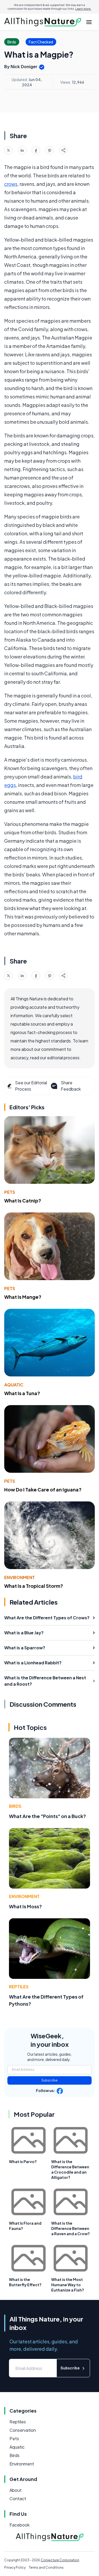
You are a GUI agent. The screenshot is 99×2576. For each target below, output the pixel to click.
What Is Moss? (25, 1906)
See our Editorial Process (31, 1086)
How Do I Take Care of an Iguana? (43, 1489)
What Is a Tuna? (22, 1393)
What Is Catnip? (23, 1200)
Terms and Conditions (46, 2567)
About (16, 2490)
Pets (10, 1192)
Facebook (20, 2525)
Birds (15, 1806)
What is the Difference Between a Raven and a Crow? (70, 2228)
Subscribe (49, 2080)
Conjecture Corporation (60, 2560)
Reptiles (19, 1987)
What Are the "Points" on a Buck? (48, 1816)
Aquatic (14, 1385)
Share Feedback (71, 1086)
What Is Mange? (23, 1297)
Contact (18, 2498)
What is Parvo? (23, 2161)
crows (11, 184)
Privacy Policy (15, 2567)
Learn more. (83, 9)
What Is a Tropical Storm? (34, 1586)
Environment (20, 1577)
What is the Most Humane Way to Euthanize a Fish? (68, 2285)
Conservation (23, 2430)
